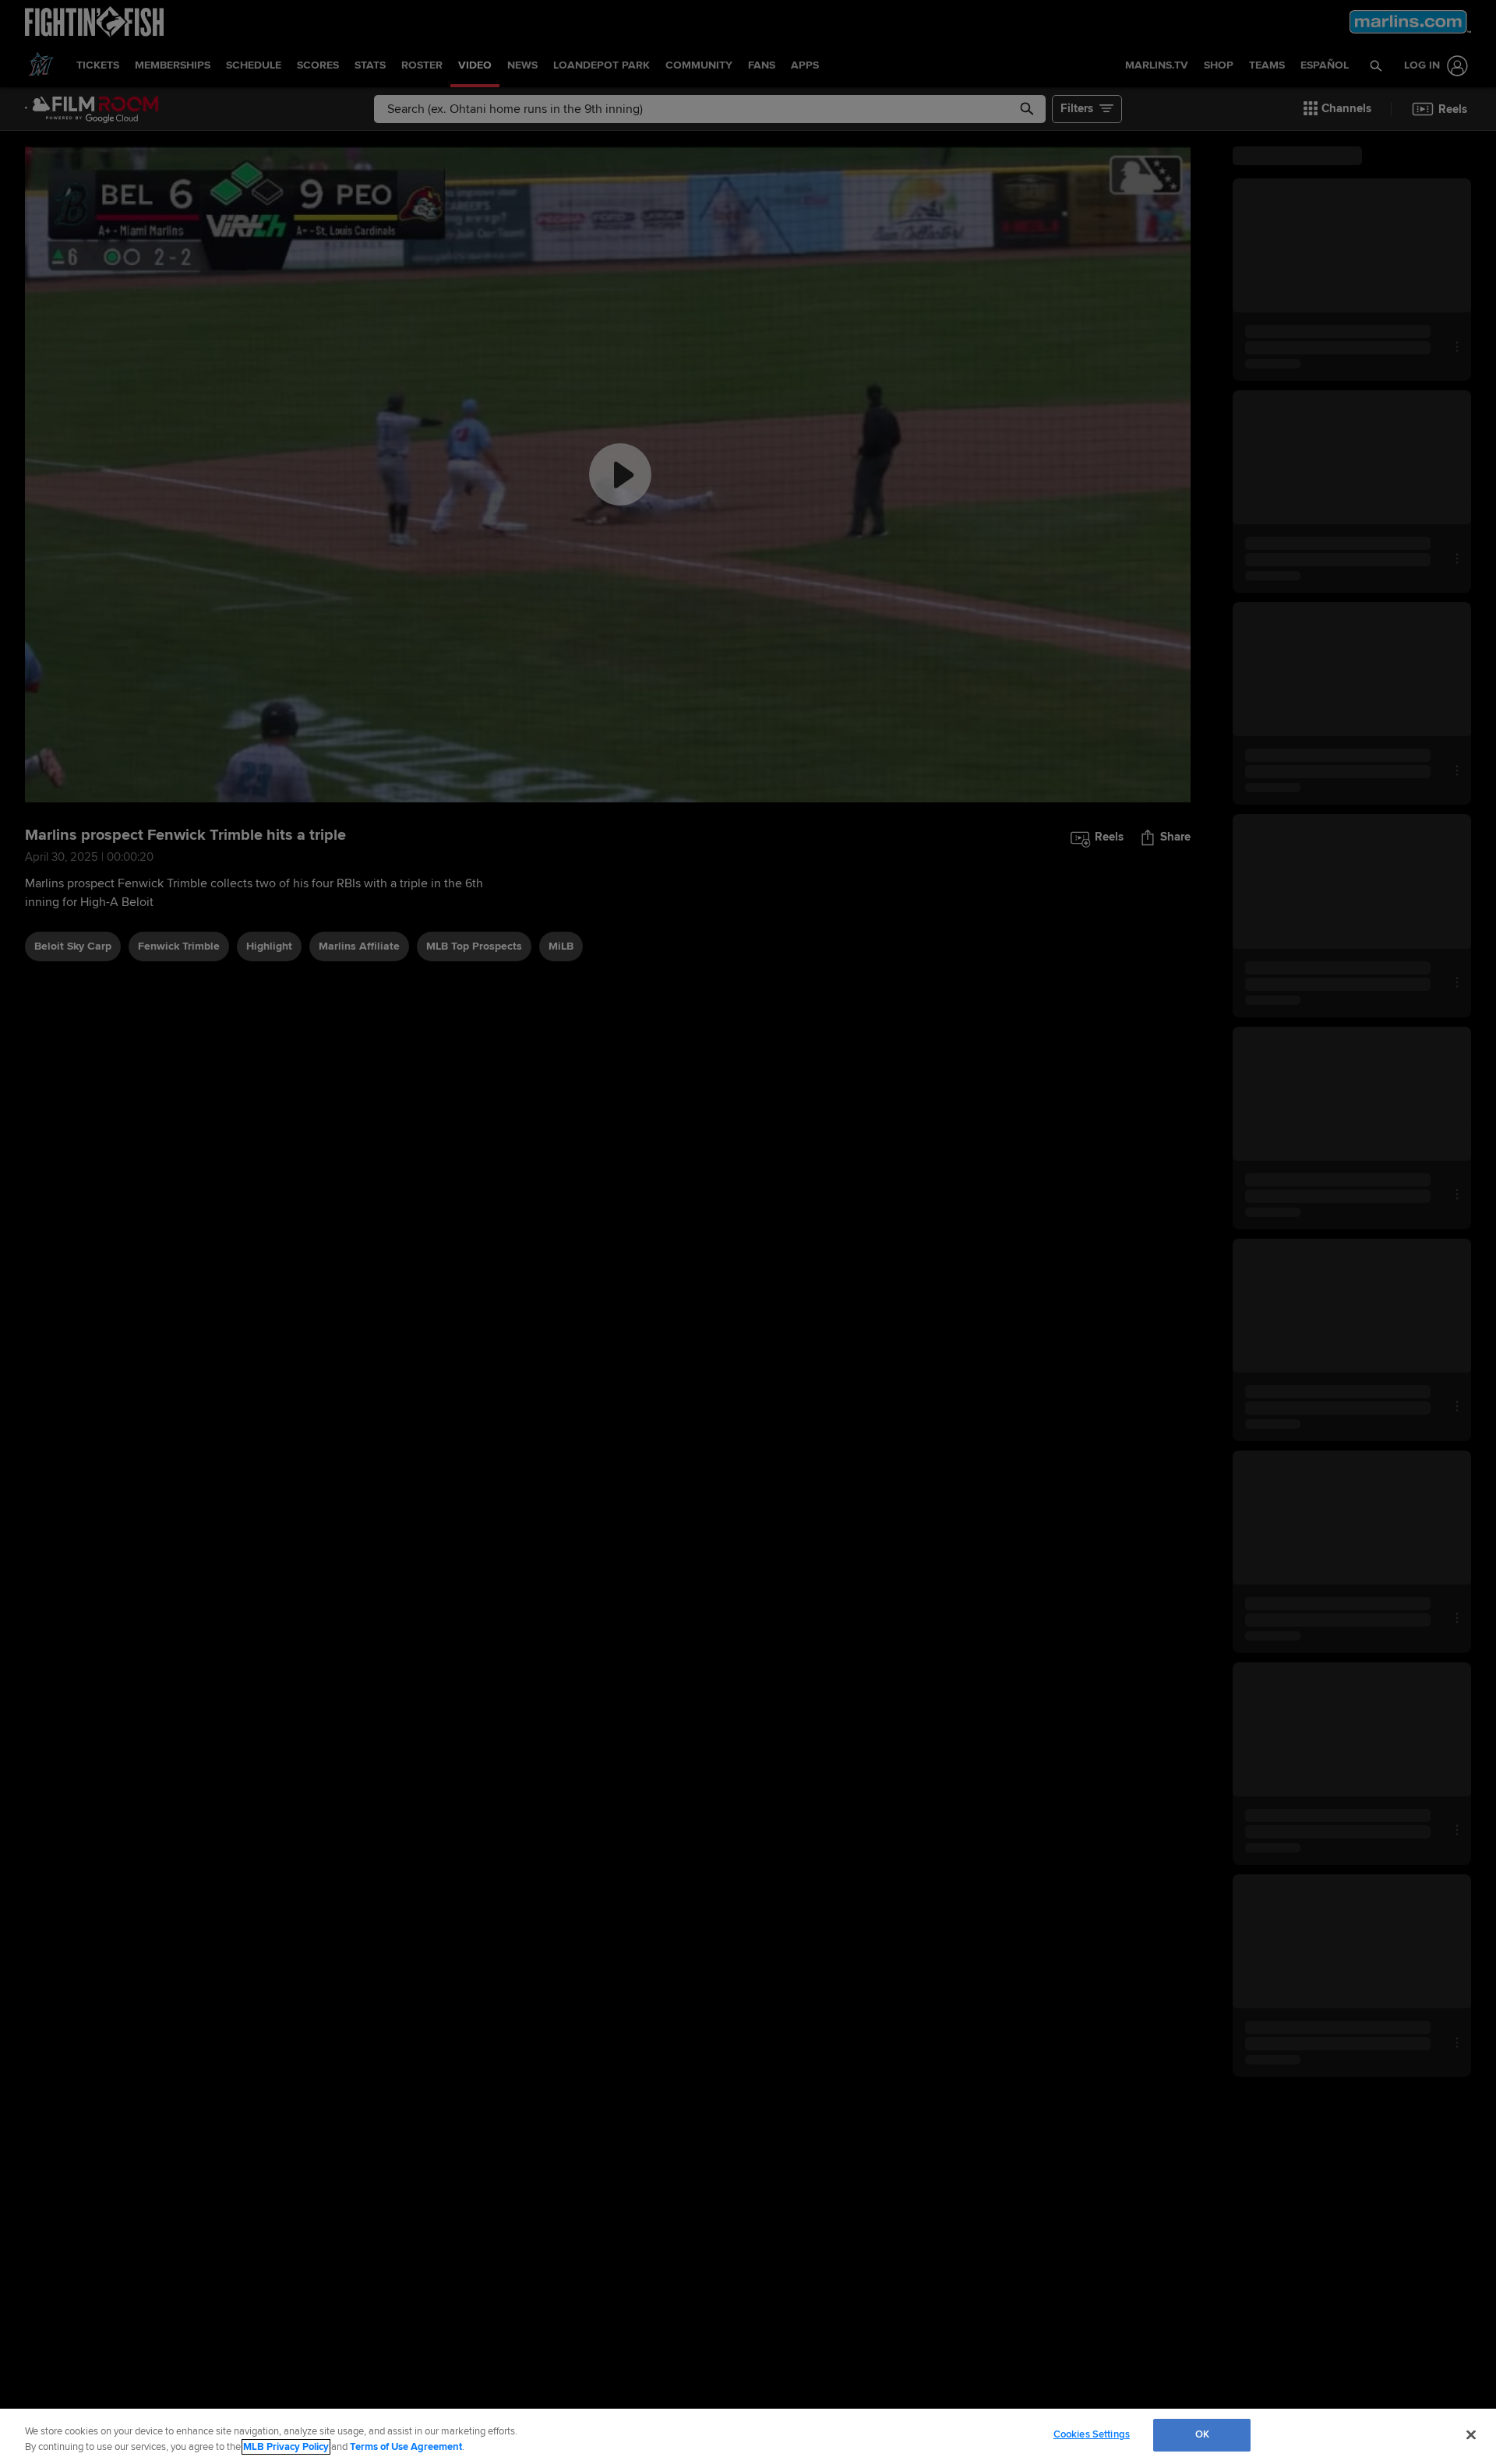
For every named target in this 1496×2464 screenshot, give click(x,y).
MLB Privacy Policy (286, 2447)
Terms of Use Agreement (406, 2447)
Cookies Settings (1092, 2434)
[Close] (1471, 2434)
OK (1202, 2434)
